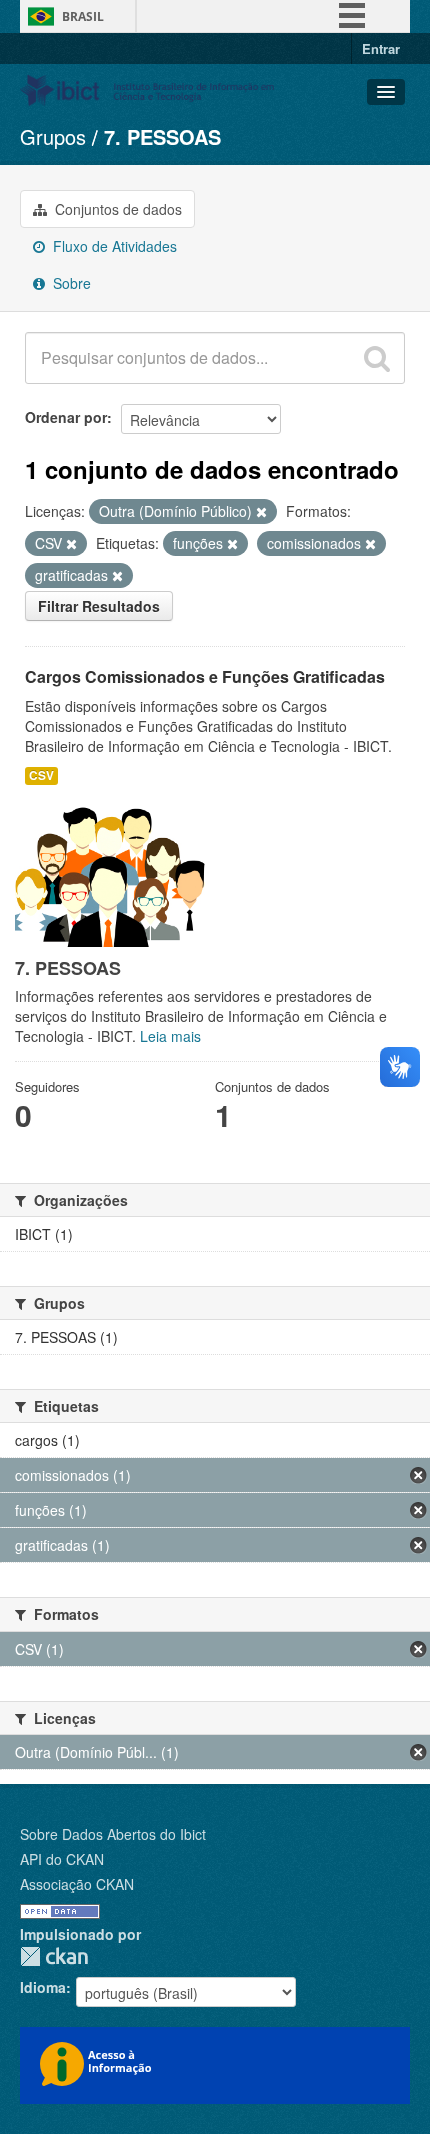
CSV (41, 775)
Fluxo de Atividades (113, 246)
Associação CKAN (77, 1884)
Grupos (53, 136)
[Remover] (261, 512)
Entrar (381, 48)
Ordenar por (66, 417)
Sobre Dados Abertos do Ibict (113, 1834)
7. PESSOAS (162, 136)
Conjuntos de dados (116, 209)
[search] (377, 358)
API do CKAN (62, 1859)
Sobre (70, 283)
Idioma (43, 1987)
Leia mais (170, 1036)
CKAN (54, 1956)
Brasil (83, 16)
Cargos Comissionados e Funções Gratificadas (205, 676)
